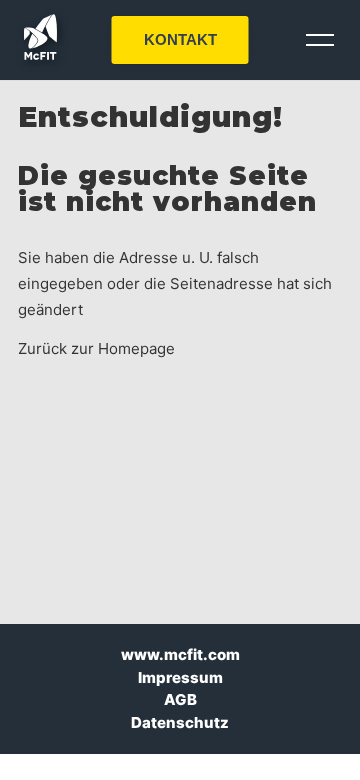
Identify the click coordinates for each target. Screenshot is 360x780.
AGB (180, 699)
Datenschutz (180, 722)
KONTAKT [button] (180, 39)
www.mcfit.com (180, 654)
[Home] (40, 54)
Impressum (180, 677)
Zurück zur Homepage (96, 348)
